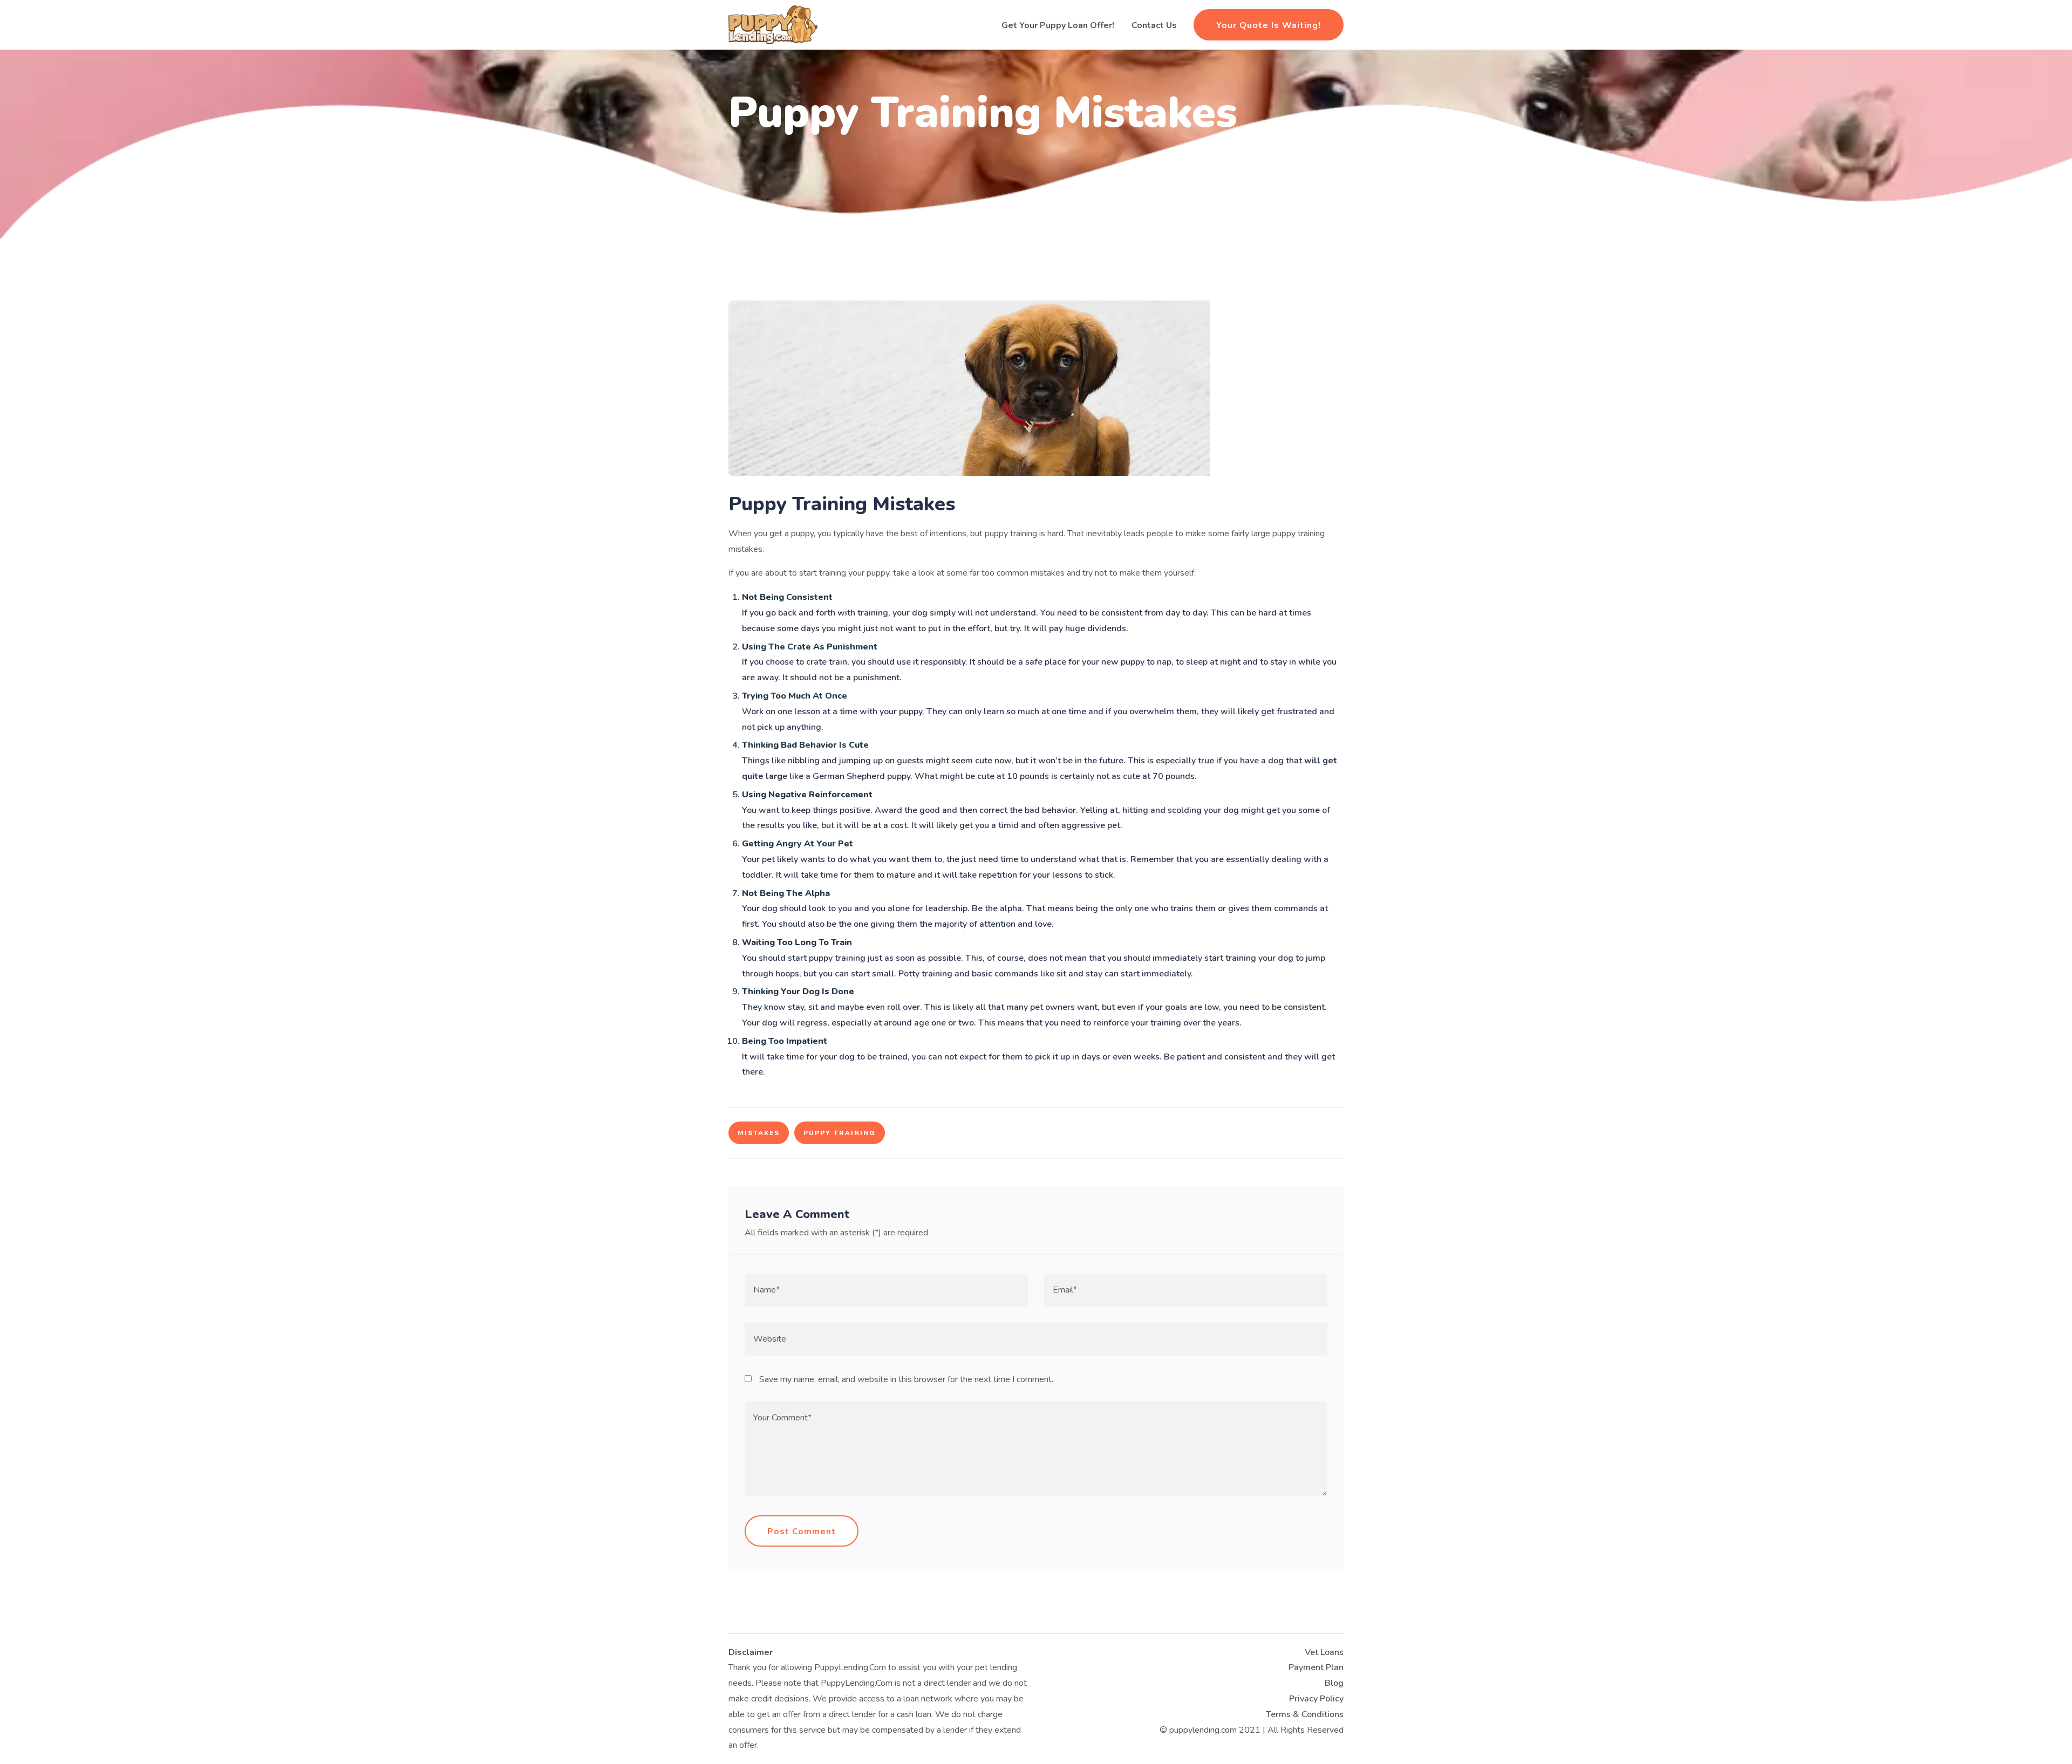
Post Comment (802, 1531)
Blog (1334, 1683)
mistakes (759, 1133)
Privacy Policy (1316, 1699)
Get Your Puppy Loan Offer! (1058, 25)
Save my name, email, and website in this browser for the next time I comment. (906, 1379)
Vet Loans (1324, 1652)
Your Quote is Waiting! (1269, 25)
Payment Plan (1316, 1667)
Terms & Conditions (1305, 1714)
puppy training (840, 1133)
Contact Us (1154, 25)
